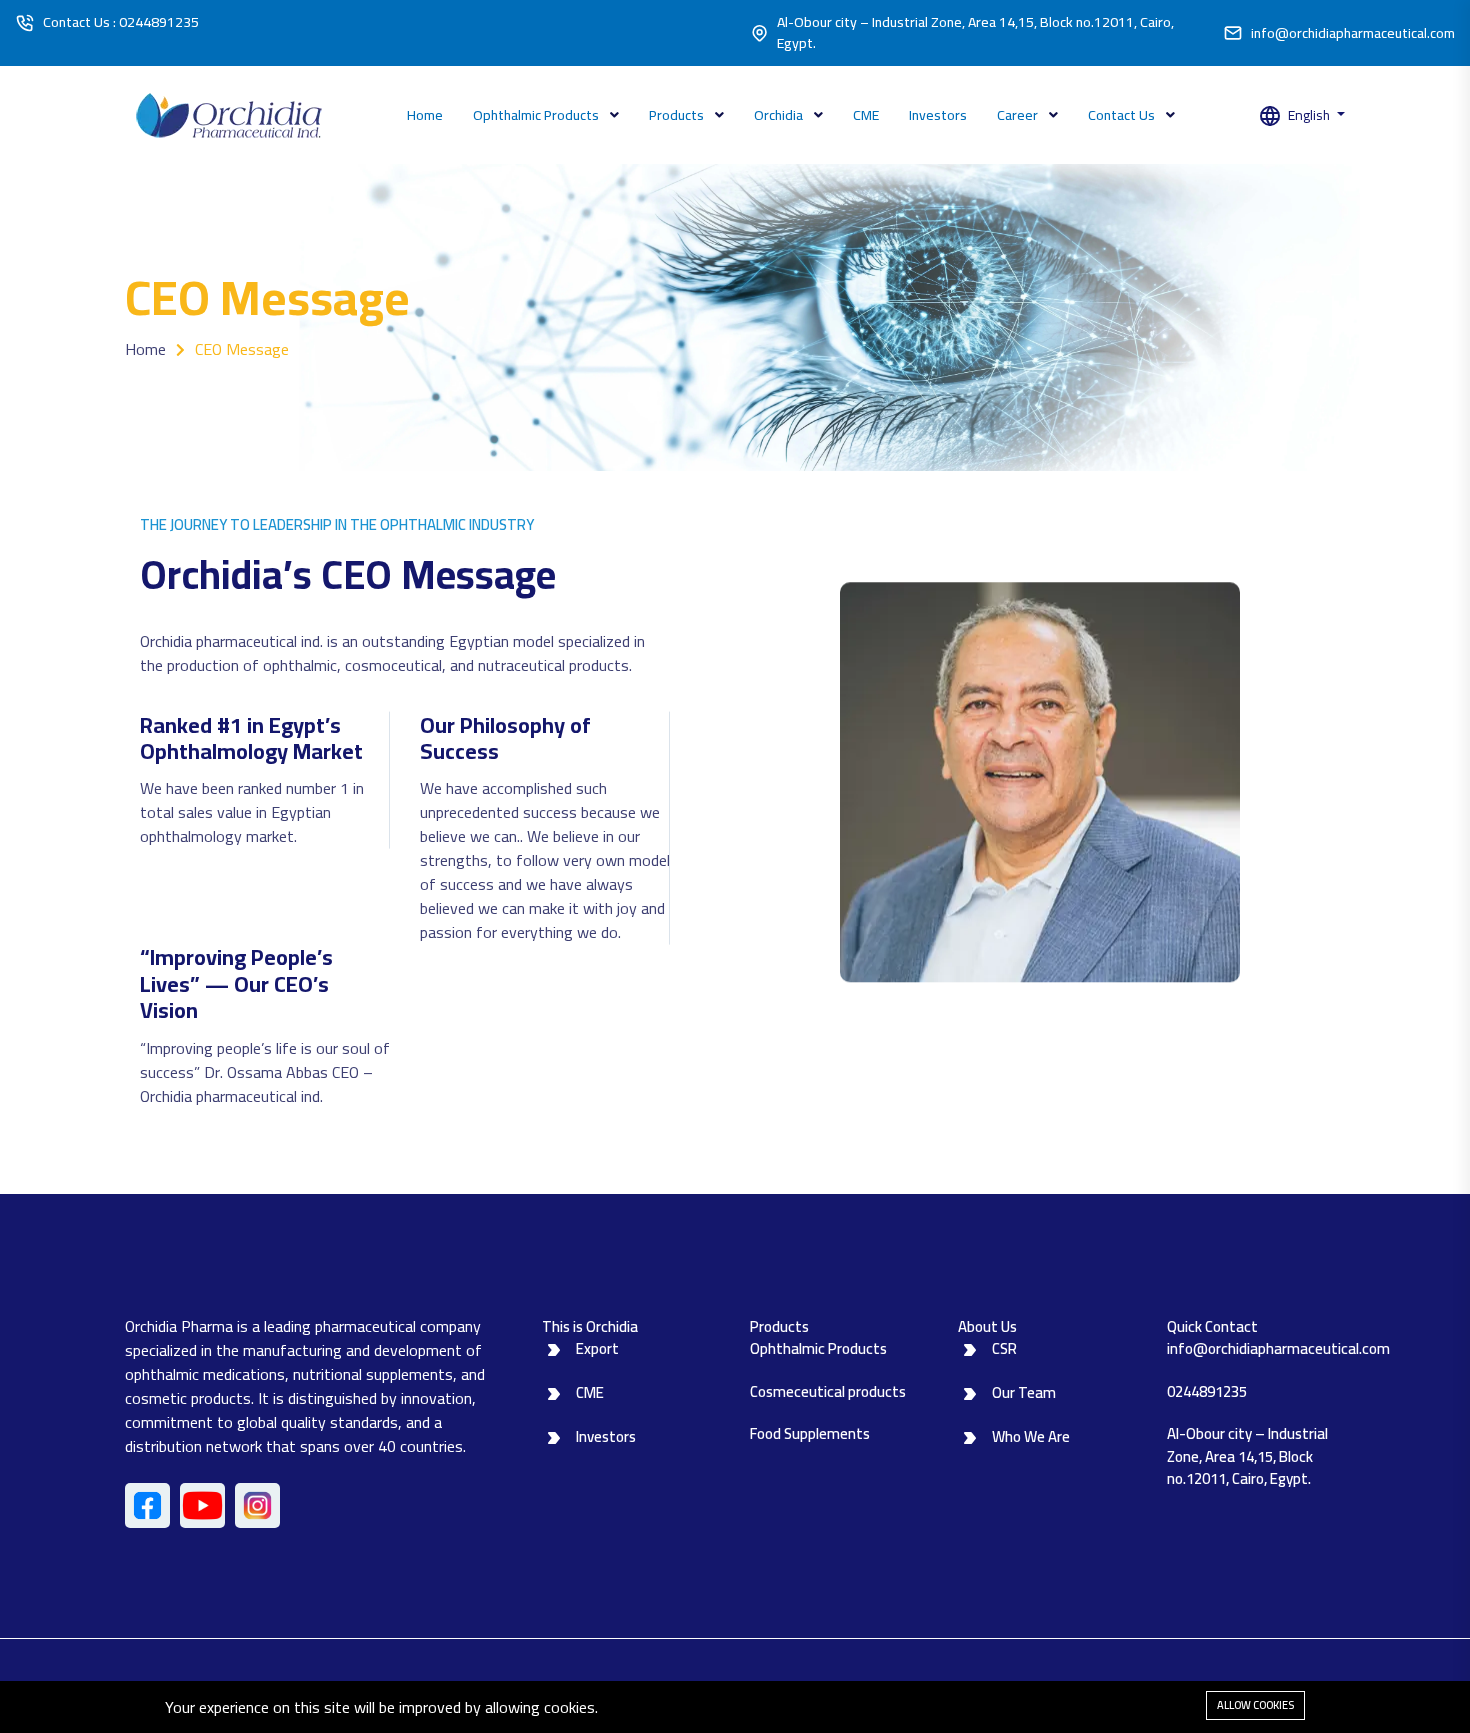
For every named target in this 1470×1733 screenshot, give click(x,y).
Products (678, 115)
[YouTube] (202, 1505)
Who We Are (1031, 1436)
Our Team (1024, 1392)
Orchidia (780, 115)
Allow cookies (1255, 1705)
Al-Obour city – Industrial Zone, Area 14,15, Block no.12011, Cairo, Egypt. (975, 33)
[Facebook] (147, 1505)
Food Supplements (810, 1433)
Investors (938, 115)
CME (866, 115)
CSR (1004, 1348)
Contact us (1123, 115)
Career (1019, 115)
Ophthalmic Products (537, 115)
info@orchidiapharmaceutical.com (1353, 33)
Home (425, 115)
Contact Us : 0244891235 (121, 22)
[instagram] (257, 1505)
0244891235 (1207, 1391)
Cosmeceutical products (828, 1391)
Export (597, 1348)
